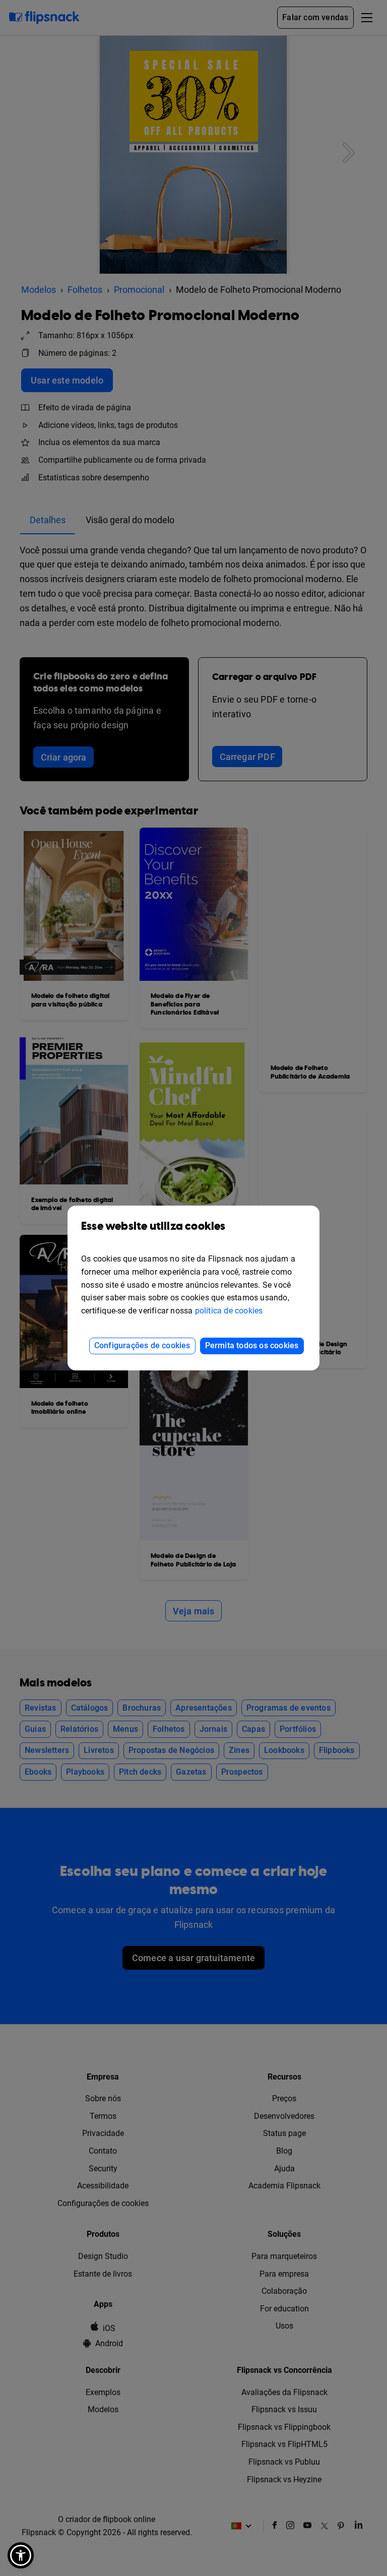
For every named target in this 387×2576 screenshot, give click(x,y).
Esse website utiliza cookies (153, 1227)
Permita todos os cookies (252, 1345)
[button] (21, 2555)
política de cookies (229, 1311)
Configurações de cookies (142, 1345)
